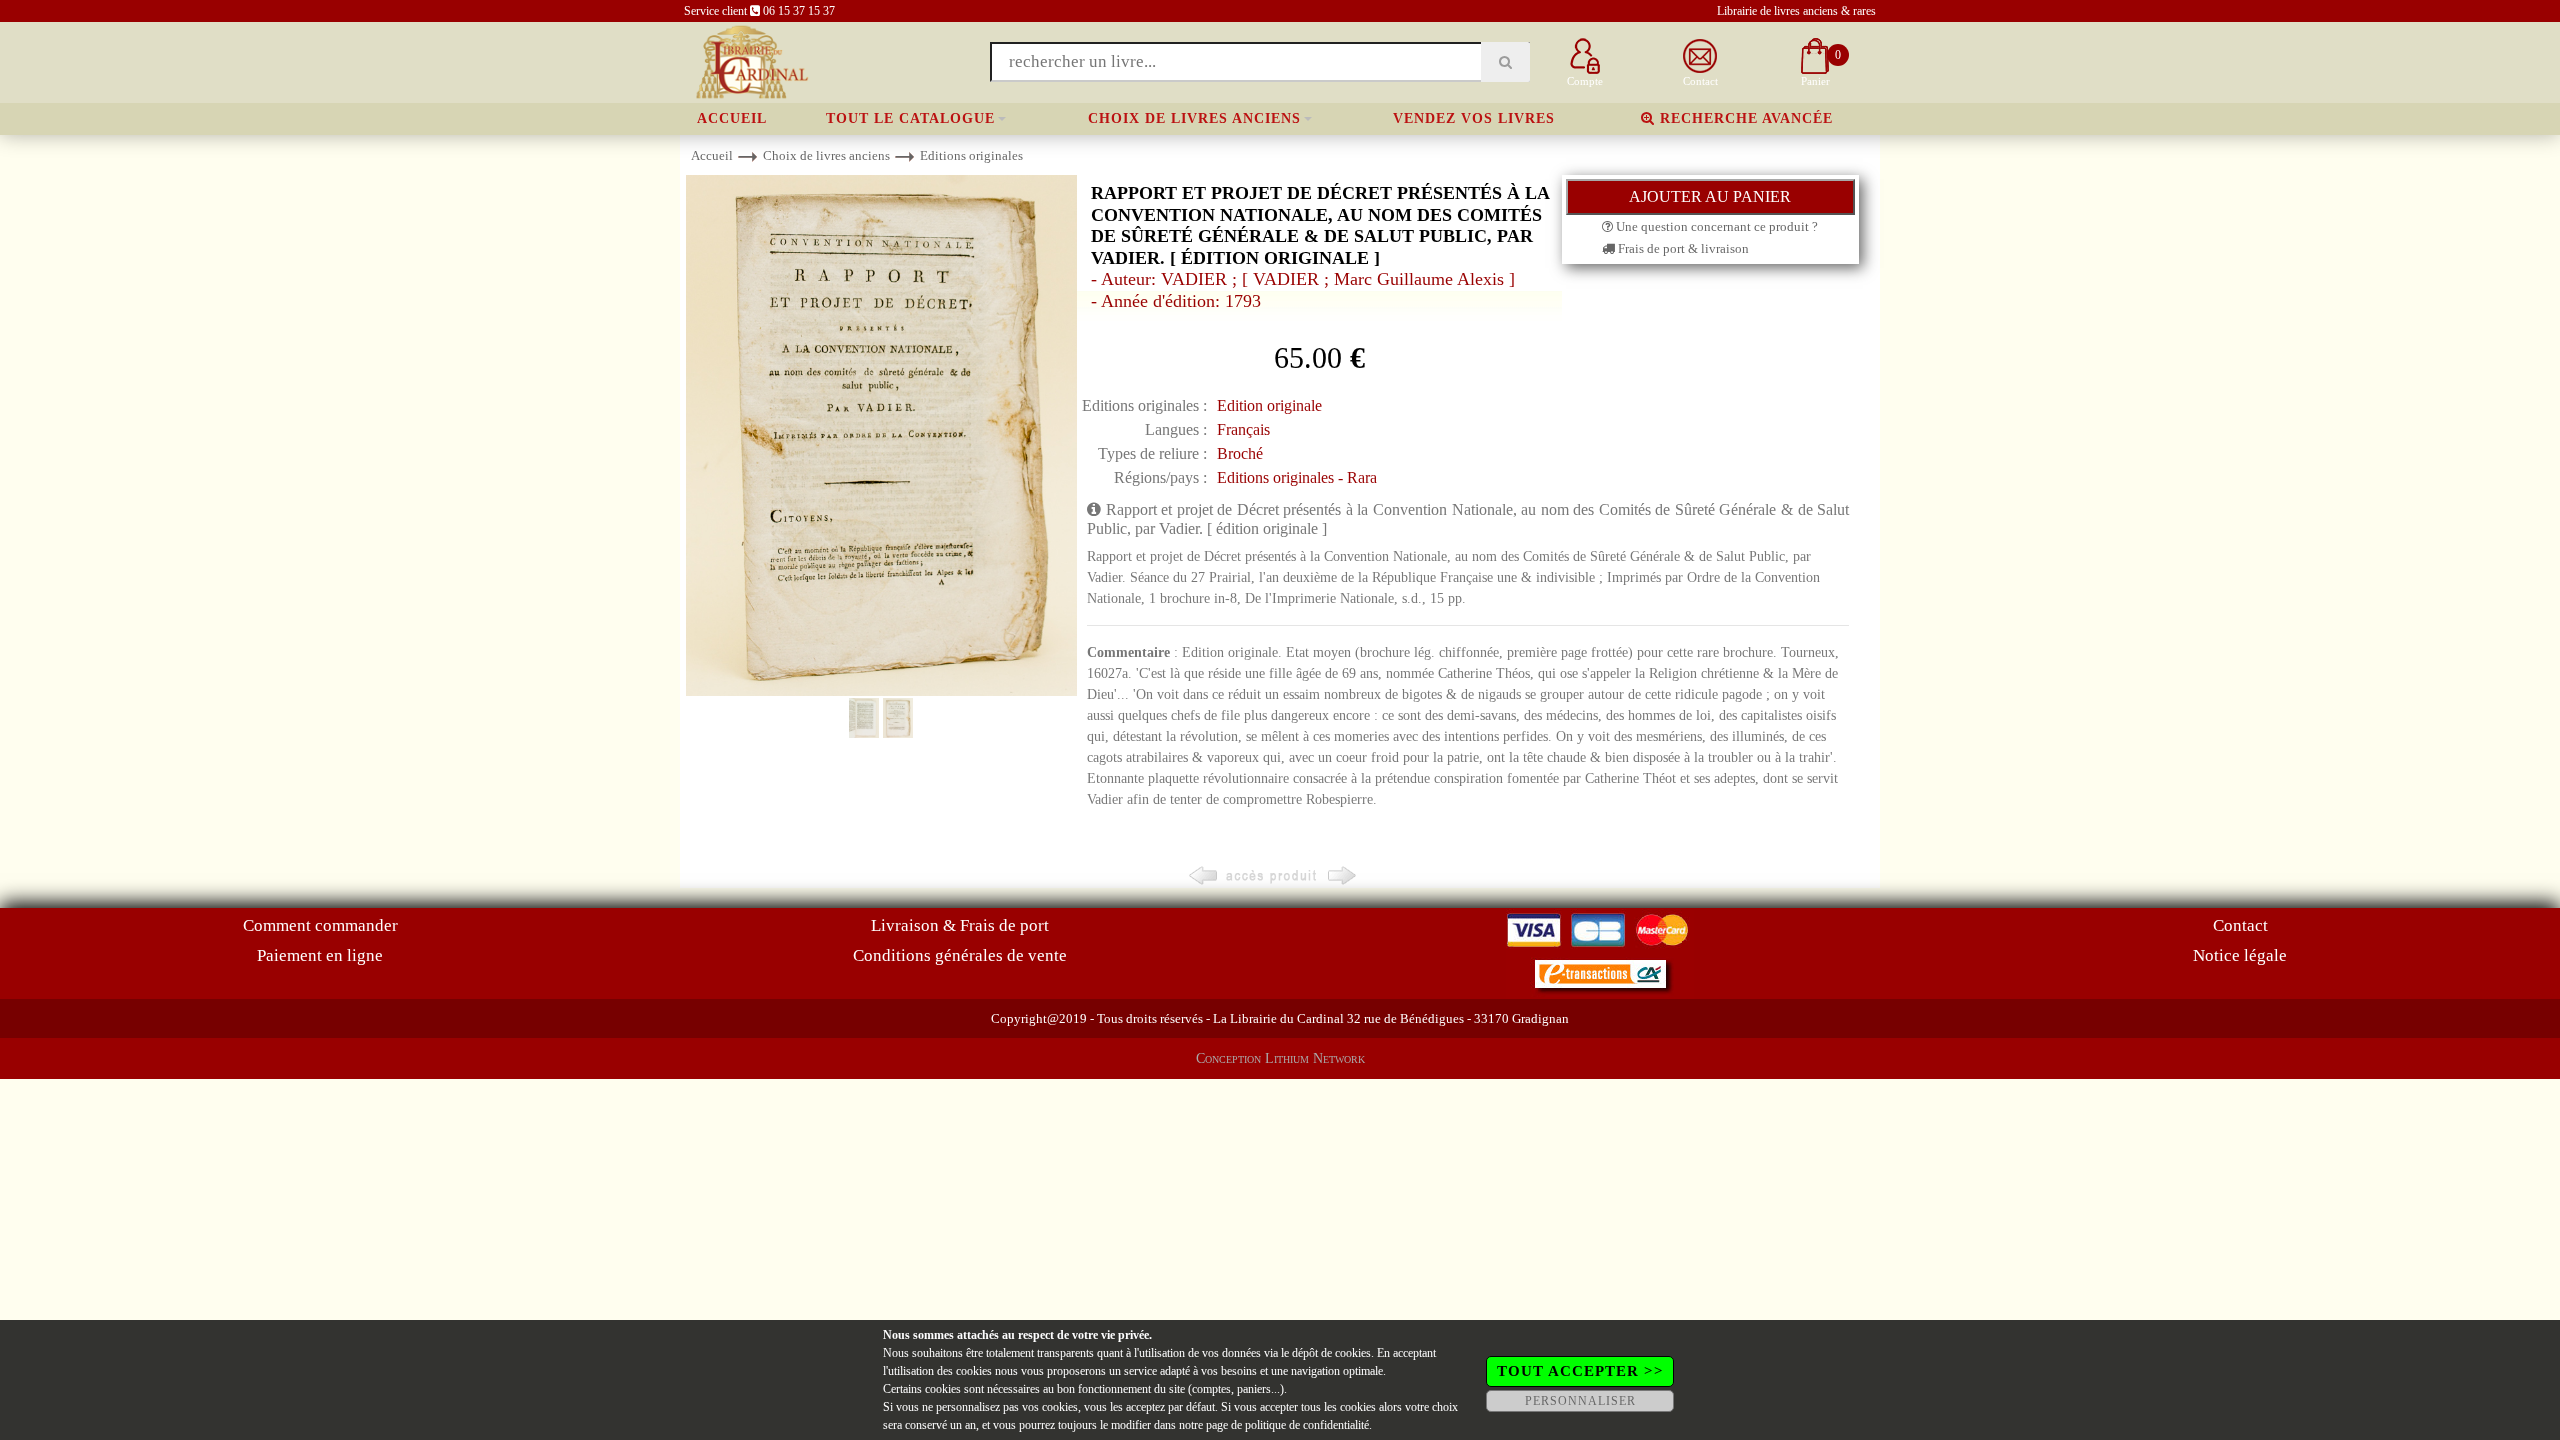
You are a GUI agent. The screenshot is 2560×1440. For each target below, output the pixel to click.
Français (1243, 429)
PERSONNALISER (1580, 1401)
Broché (1240, 453)
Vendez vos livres (1474, 118)
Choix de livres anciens (1194, 118)
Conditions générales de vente (960, 955)
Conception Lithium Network (1280, 1058)
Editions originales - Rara (1297, 477)
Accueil (732, 118)
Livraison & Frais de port (960, 925)
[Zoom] (881, 434)
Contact (2240, 925)
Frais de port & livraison (1682, 248)
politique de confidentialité (1307, 1425)
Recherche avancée (1744, 118)
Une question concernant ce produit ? (1715, 226)
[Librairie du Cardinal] (750, 60)
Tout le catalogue (910, 118)
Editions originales (971, 155)
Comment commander (320, 925)
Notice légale (2240, 955)
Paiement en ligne (320, 955)
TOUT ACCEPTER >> (1580, 1371)
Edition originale (1269, 405)
